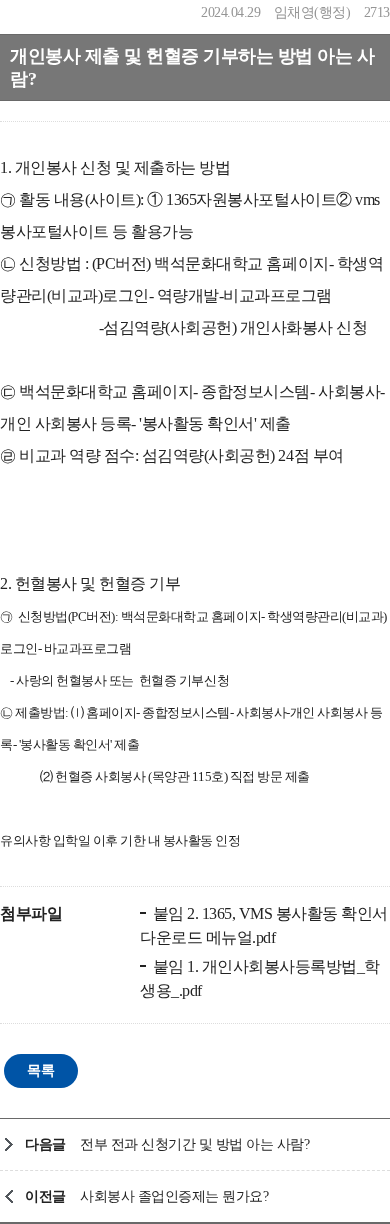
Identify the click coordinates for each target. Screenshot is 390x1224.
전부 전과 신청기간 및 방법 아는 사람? (194, 1144)
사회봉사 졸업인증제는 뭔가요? (174, 1196)
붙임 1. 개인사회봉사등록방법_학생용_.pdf (260, 978)
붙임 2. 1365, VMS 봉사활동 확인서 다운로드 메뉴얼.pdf (264, 925)
